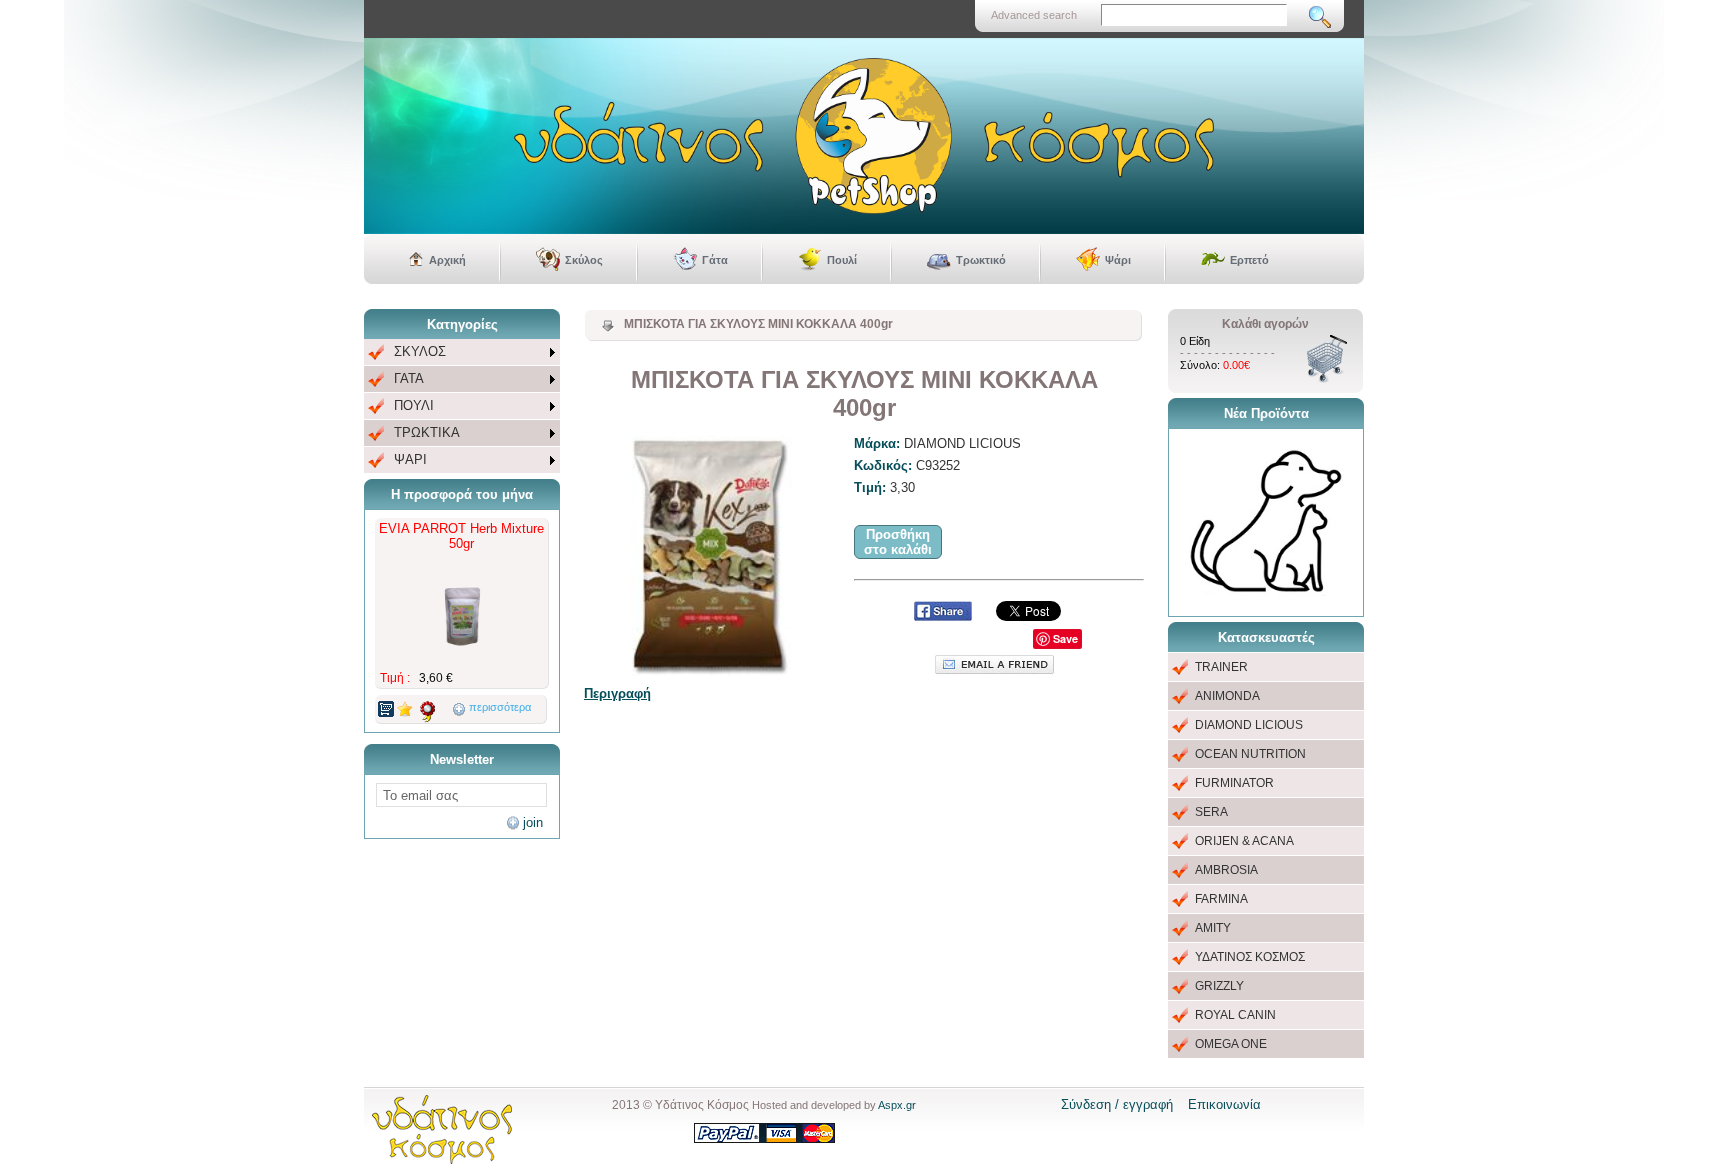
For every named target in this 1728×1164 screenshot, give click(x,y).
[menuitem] (462, 352)
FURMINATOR (1234, 783)
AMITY (1213, 928)
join (533, 822)
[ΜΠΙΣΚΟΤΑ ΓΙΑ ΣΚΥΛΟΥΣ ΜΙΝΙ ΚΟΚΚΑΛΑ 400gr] (709, 556)
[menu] (462, 406)
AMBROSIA (1226, 870)
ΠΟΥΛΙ (414, 405)
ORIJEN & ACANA (1244, 841)
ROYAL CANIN (1235, 1015)
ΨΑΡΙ (410, 459)
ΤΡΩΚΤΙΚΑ (427, 432)
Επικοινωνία (1224, 1104)
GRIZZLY (1219, 986)
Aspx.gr (897, 1105)
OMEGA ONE (1231, 1044)
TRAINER (1221, 667)
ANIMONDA (1227, 696)
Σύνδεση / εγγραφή (1117, 1104)
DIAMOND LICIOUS (1249, 725)
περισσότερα (500, 707)
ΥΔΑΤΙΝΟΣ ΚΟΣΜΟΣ (1250, 957)
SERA (1211, 812)
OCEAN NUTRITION (1250, 754)
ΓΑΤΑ (409, 378)
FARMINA (1221, 899)
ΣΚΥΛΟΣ (420, 351)
